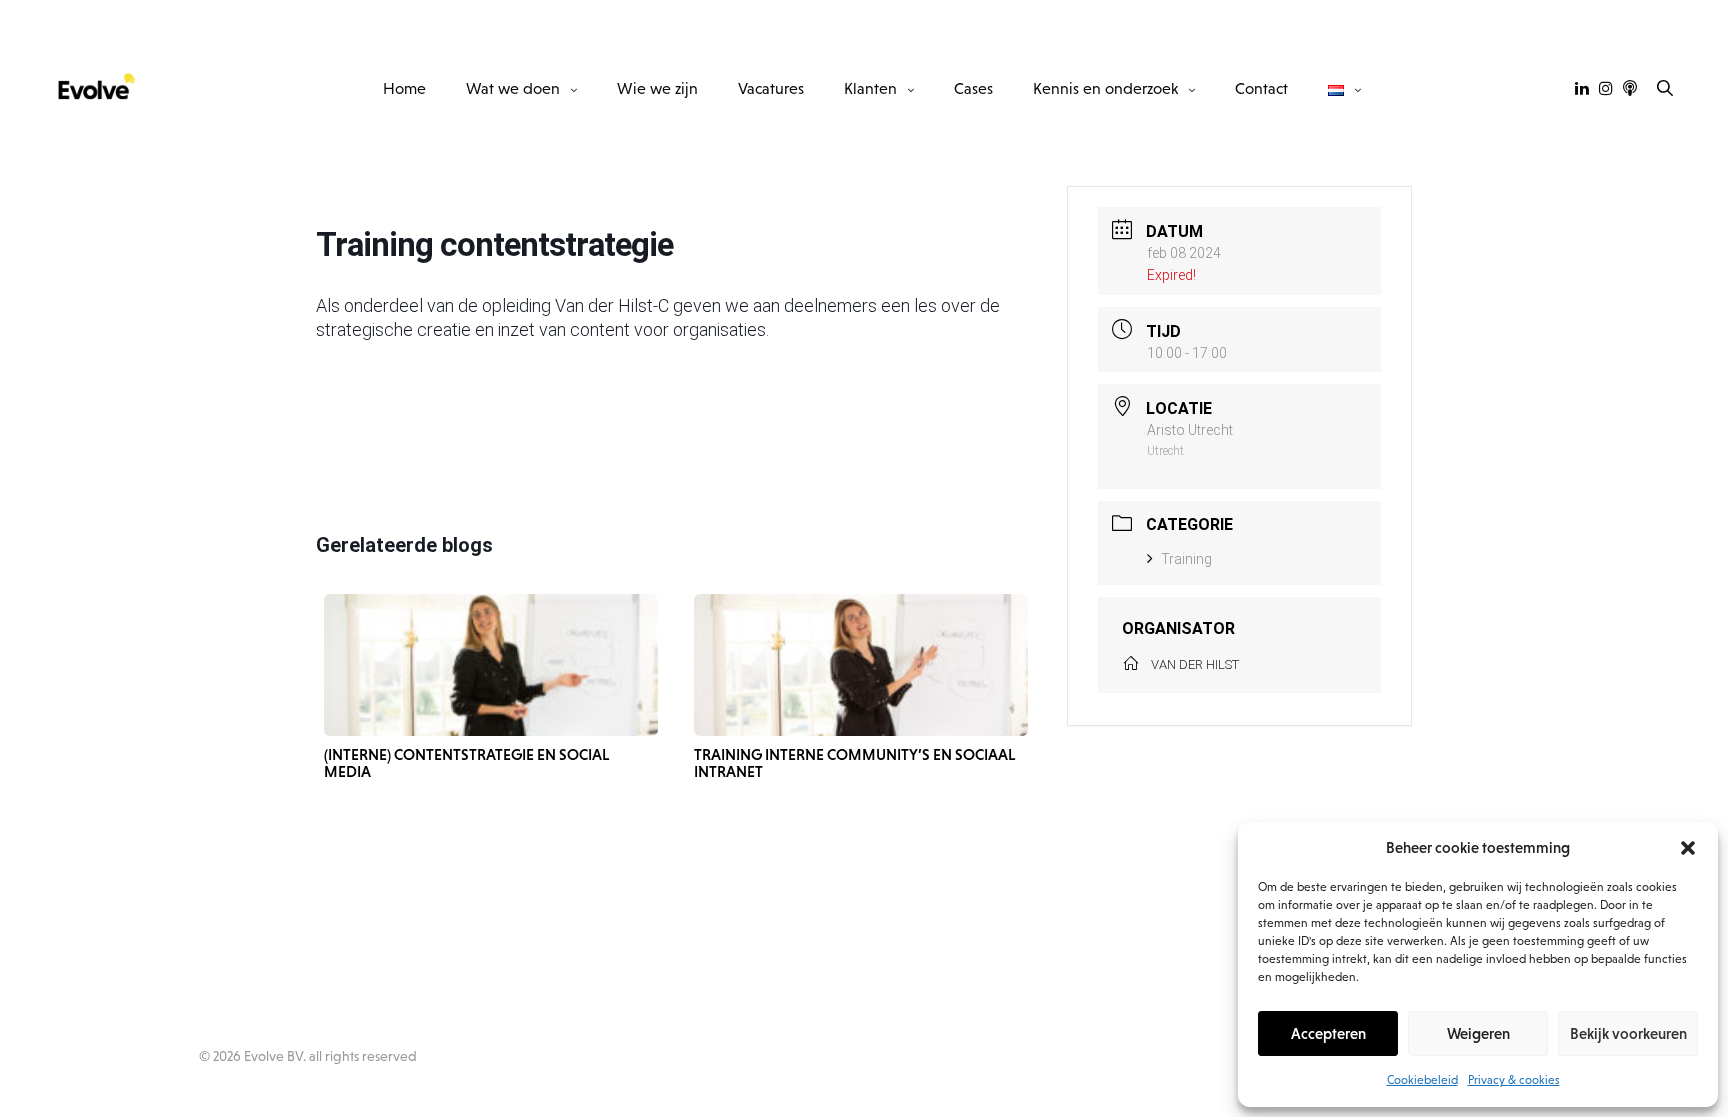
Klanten (870, 88)
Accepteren (1328, 1033)
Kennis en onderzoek (1105, 88)
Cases (973, 88)
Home (404, 88)
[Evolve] (95, 88)
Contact (1261, 88)
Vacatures (771, 88)
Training (1186, 559)
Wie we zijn (657, 88)
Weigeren (1478, 1033)
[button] (1688, 848)
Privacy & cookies (1514, 1080)
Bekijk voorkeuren (1628, 1033)
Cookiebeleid (1422, 1080)
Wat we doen (513, 88)
